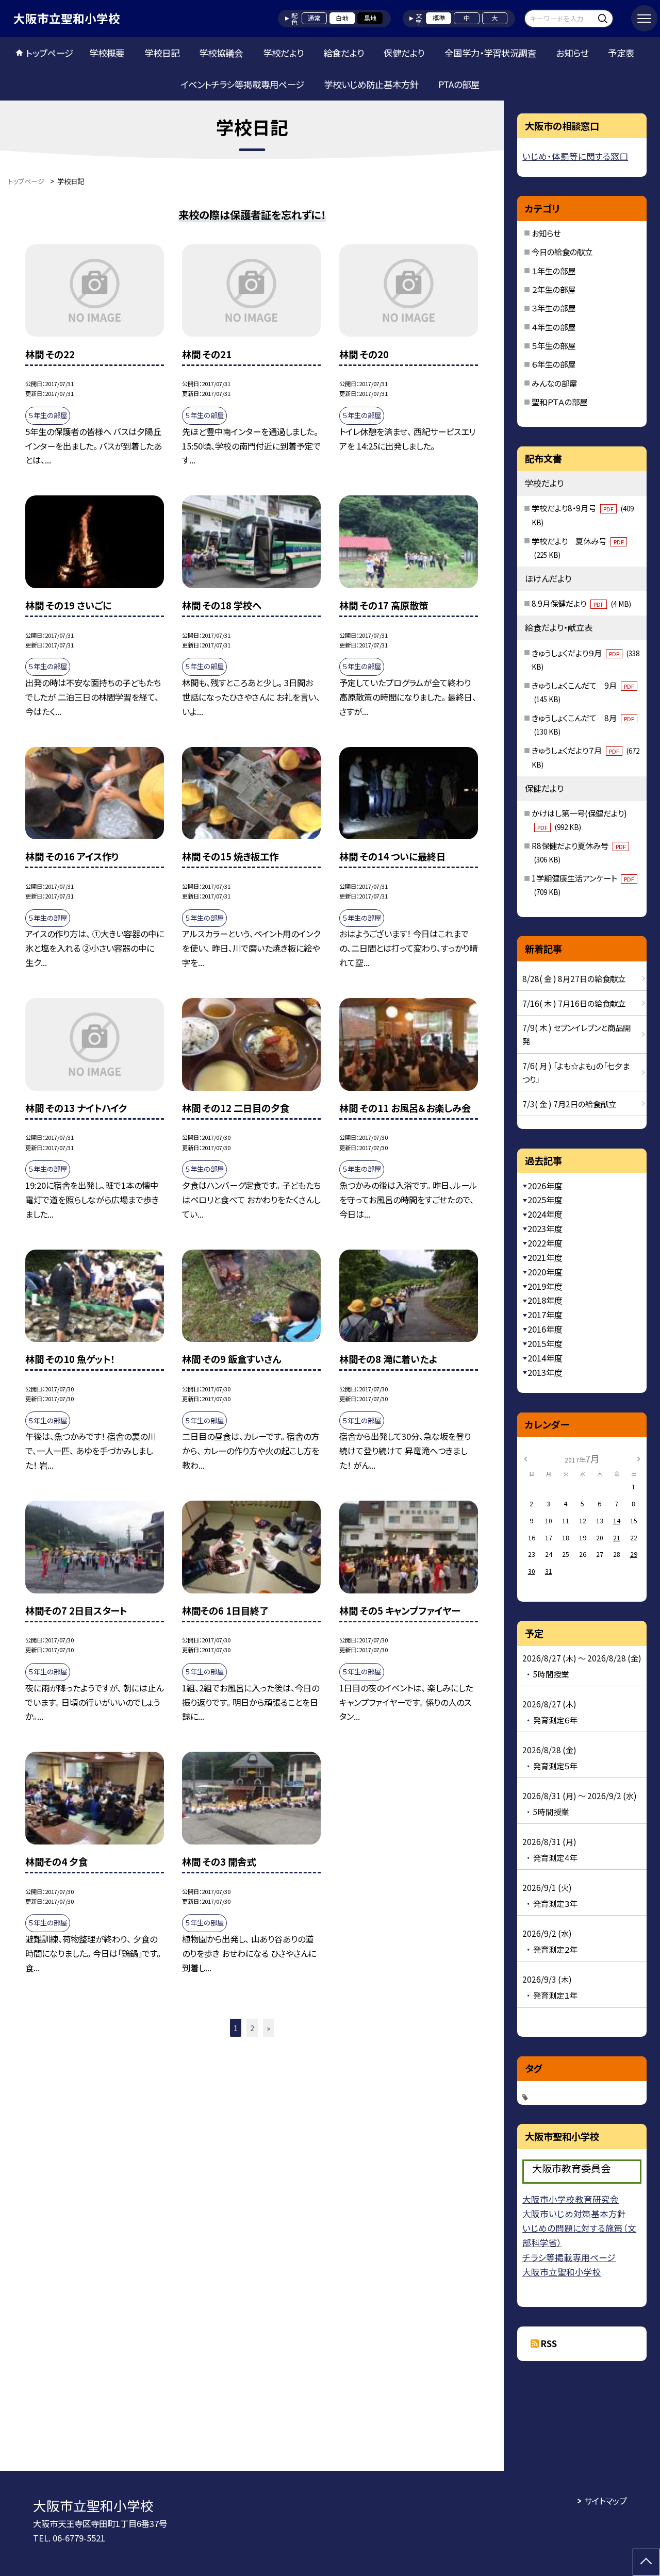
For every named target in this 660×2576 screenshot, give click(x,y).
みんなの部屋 (554, 383)
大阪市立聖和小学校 (562, 2272)
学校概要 (107, 53)
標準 (439, 18)
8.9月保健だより (581, 603)
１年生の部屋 (554, 271)
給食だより (344, 53)
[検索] (604, 18)
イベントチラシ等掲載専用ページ (242, 84)
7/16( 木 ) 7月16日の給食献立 (574, 1003)
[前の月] (525, 1458)
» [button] (268, 2028)
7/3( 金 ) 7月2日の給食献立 (569, 1104)
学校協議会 (221, 53)
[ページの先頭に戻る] (646, 2562)
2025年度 (545, 1200)
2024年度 (545, 1214)
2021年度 (545, 1257)
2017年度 (545, 1315)
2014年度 (545, 1358)
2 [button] (252, 2028)
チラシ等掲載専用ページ (569, 2257)
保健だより (404, 53)
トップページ (49, 53)
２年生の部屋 (554, 289)
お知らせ (572, 53)
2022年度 (545, 1243)
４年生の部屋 (554, 327)
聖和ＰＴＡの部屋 (559, 402)
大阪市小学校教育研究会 (571, 2199)
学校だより (283, 53)
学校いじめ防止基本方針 (371, 84)
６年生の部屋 (554, 364)
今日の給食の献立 (562, 252)
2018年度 (545, 1300)
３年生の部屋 (554, 308)
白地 (342, 18)
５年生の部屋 (554, 345)
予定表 (621, 53)
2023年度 (545, 1228)
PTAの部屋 (459, 84)
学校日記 (162, 53)
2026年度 (545, 1186)
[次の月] (638, 1458)
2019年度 (545, 1286)
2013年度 (545, 1372)
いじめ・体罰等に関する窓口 (575, 156)
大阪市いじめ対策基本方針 (574, 2214)
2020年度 (545, 1272)
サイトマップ (606, 2501)
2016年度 (545, 1329)
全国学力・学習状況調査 (490, 53)
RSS (549, 2344)
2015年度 (545, 1343)
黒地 (370, 18)
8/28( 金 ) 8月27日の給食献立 (574, 978)
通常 (314, 18)
